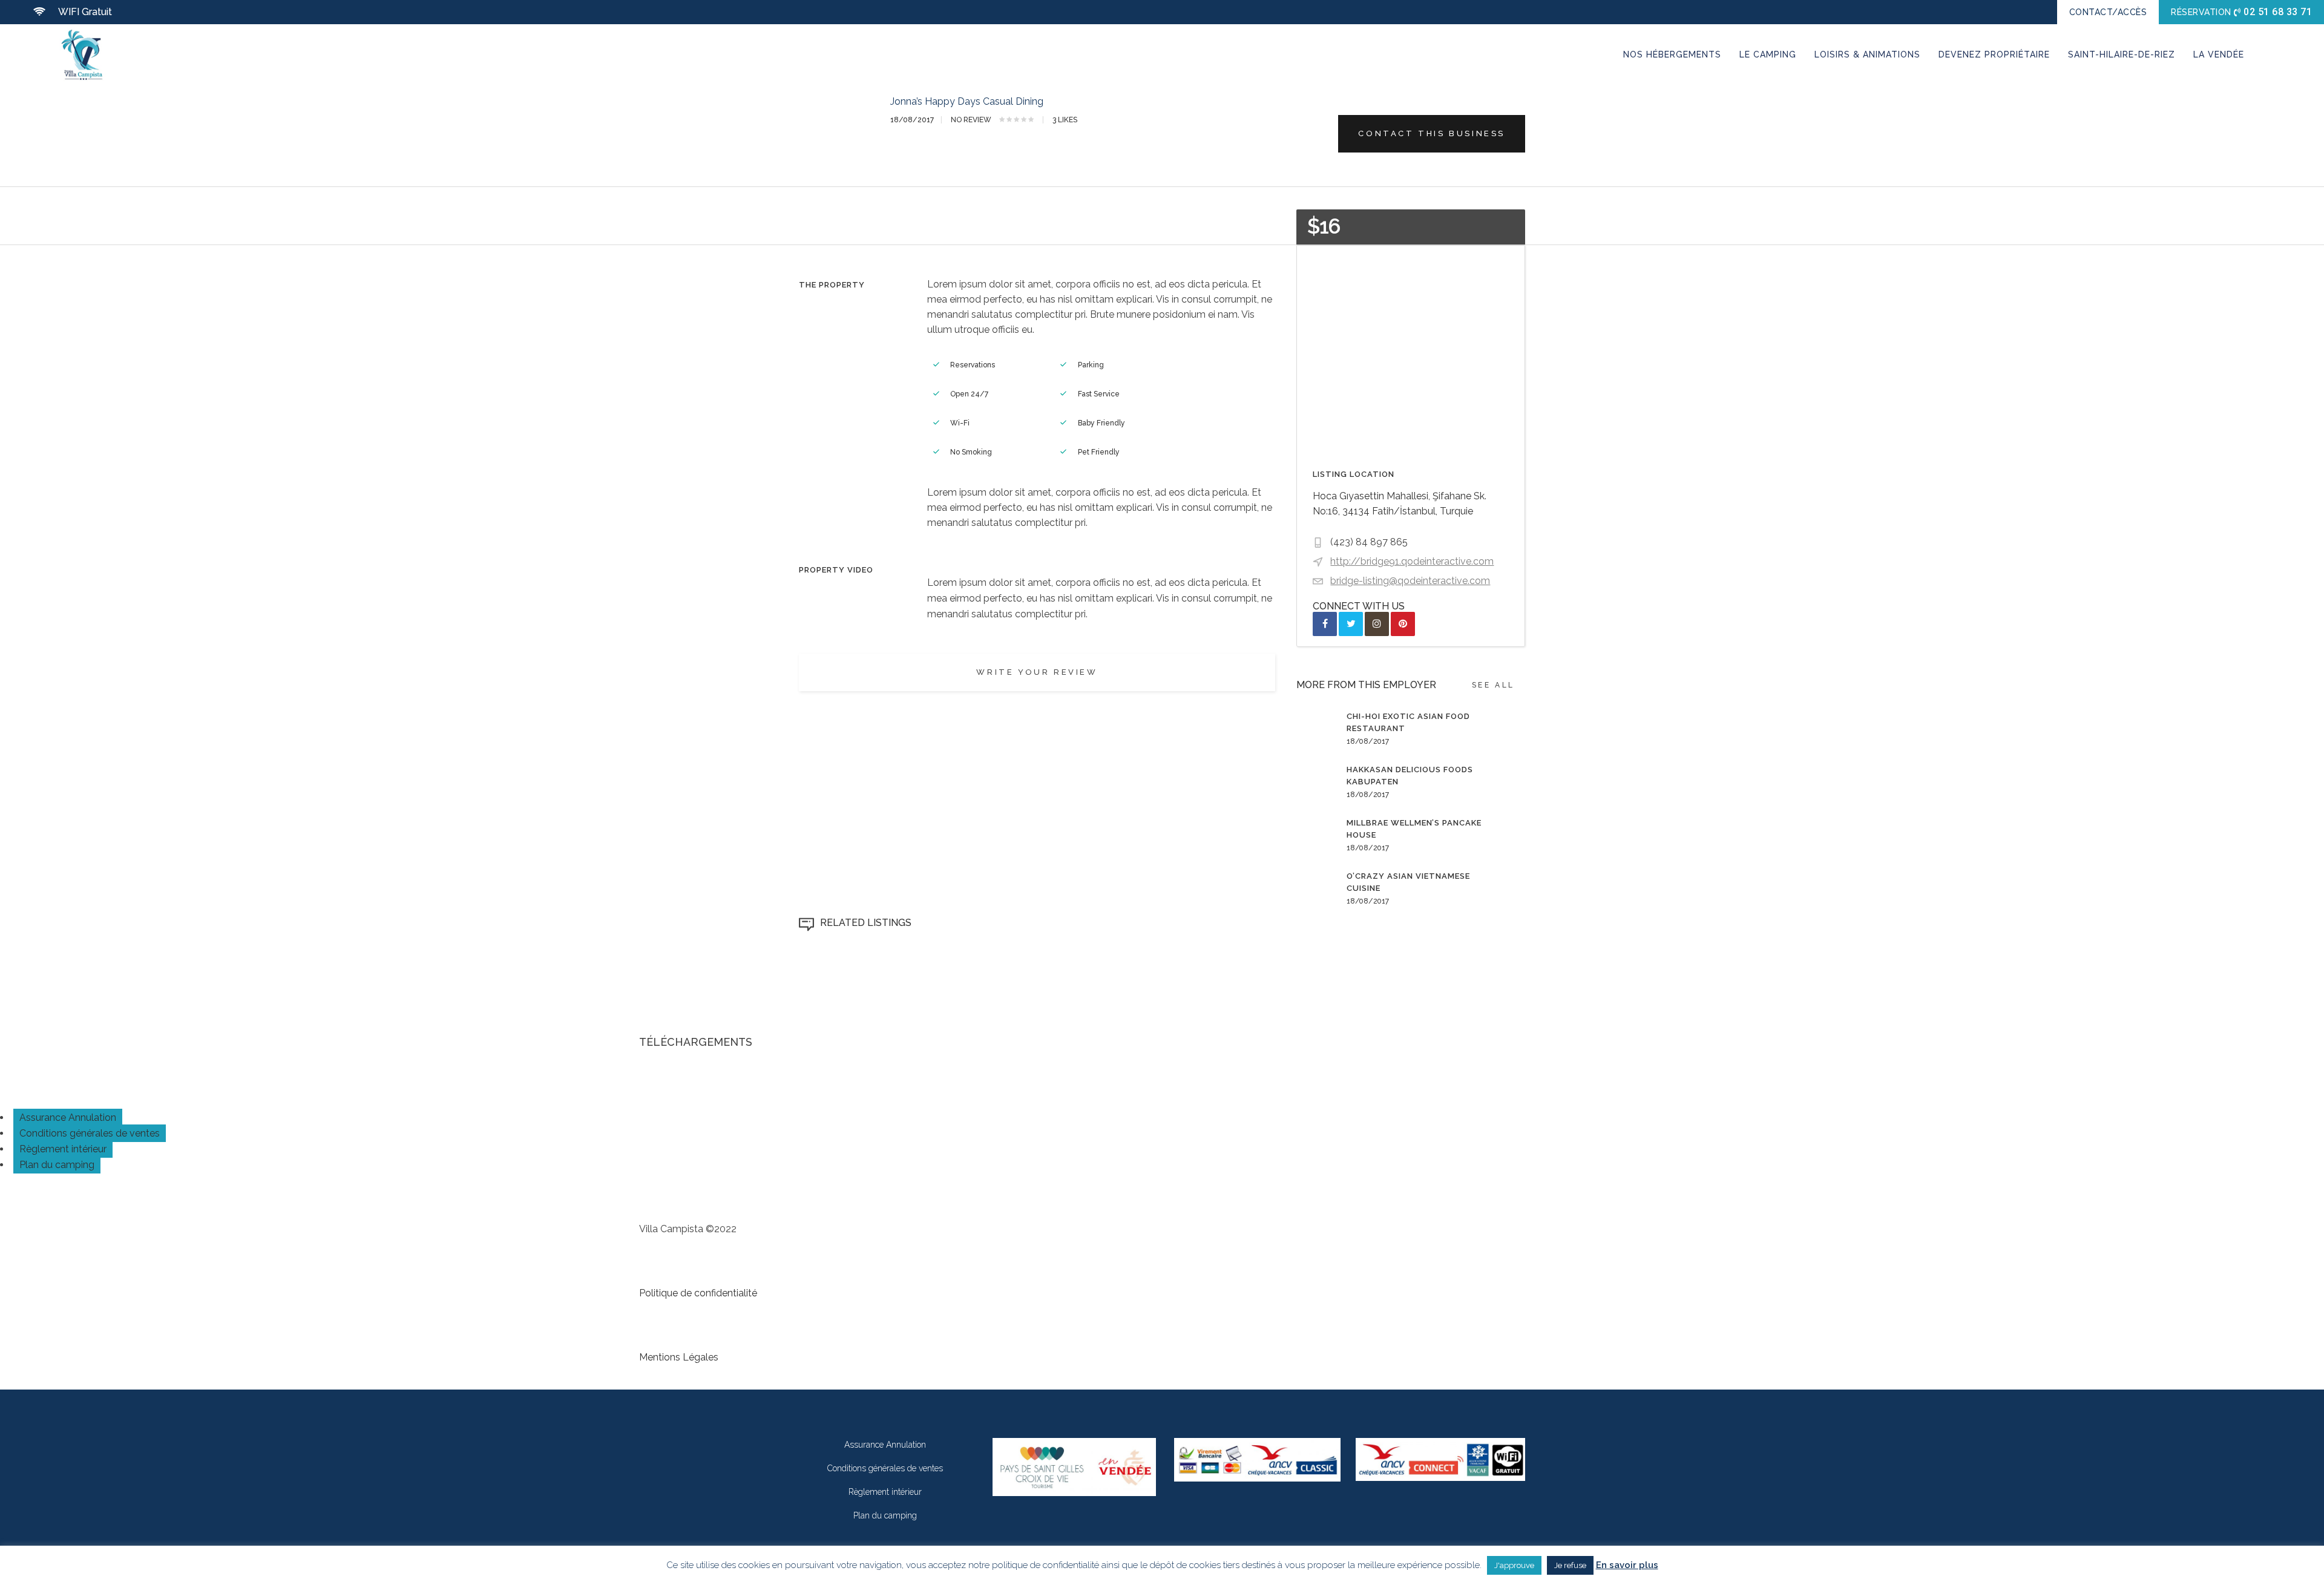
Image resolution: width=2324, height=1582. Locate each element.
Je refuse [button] (1570, 1565)
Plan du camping (57, 1165)
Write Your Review (1037, 672)
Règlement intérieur (63, 1149)
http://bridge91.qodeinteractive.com (1412, 561)
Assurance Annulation (68, 1118)
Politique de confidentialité (698, 1293)
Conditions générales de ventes (90, 1133)
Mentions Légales (679, 1357)
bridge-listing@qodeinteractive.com (1410, 581)
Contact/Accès (2108, 12)
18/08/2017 (912, 120)
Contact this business (1432, 133)
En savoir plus (1627, 1565)
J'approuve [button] (1514, 1565)
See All (1493, 685)
